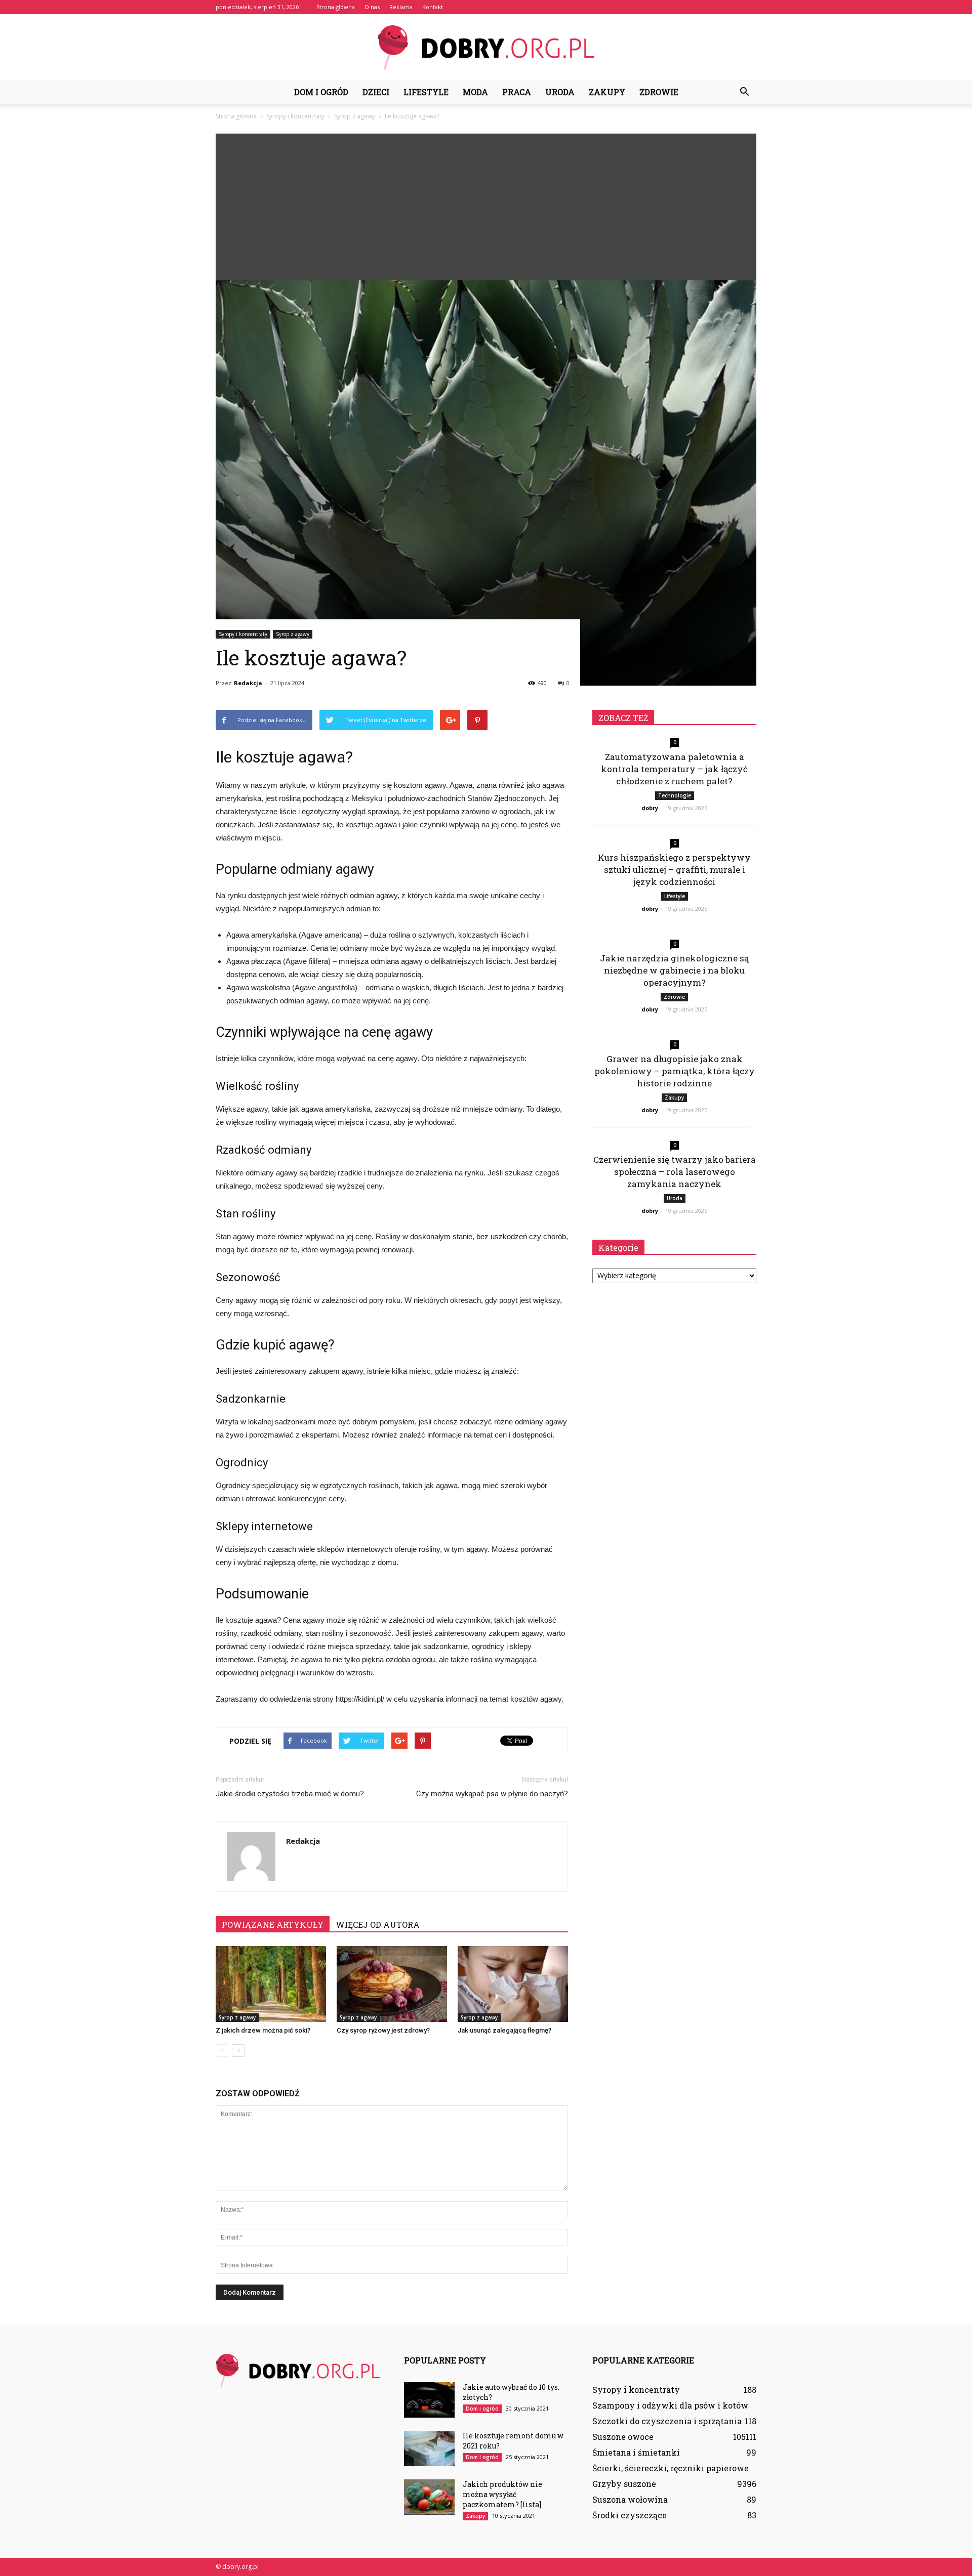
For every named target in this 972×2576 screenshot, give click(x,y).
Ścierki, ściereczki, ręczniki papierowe (671, 2468)
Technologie (675, 795)
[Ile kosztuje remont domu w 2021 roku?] (429, 2448)
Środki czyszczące (630, 2515)
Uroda (560, 92)
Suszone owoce (623, 2437)
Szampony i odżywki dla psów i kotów (670, 2405)
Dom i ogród (321, 92)
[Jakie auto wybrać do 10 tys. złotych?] (429, 2400)
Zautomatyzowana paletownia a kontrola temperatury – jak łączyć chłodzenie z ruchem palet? (674, 769)
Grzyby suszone (624, 2484)
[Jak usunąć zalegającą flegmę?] (513, 1984)
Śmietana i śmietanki (636, 2452)
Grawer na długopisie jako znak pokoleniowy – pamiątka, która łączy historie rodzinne (675, 1071)
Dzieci (376, 92)
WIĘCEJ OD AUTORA (378, 1925)
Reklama (401, 7)
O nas (372, 7)
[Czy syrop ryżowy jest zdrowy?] (392, 1984)
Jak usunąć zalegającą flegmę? (504, 2030)
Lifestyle (426, 92)
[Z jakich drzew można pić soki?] (271, 1984)
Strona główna (336, 7)
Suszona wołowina (630, 2499)
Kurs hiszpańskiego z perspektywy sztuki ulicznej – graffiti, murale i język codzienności (674, 870)
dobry (650, 808)
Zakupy (607, 92)
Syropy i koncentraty (243, 634)
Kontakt (433, 7)
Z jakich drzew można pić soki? (263, 2030)
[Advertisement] (486, 204)
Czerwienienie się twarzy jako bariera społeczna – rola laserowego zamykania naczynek (675, 1172)
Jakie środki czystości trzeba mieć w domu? (290, 1794)
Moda (475, 92)
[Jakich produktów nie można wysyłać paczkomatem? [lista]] (429, 2497)
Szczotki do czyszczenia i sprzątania (667, 2421)
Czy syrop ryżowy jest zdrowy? (383, 2030)
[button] (744, 92)
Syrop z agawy (293, 634)
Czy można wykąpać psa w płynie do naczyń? (492, 1794)
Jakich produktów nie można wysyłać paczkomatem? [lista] (502, 2494)
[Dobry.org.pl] (486, 48)
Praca (517, 92)
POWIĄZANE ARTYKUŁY (273, 1925)
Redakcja (248, 683)
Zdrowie (659, 92)
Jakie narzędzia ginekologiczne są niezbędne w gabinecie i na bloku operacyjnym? (674, 970)
